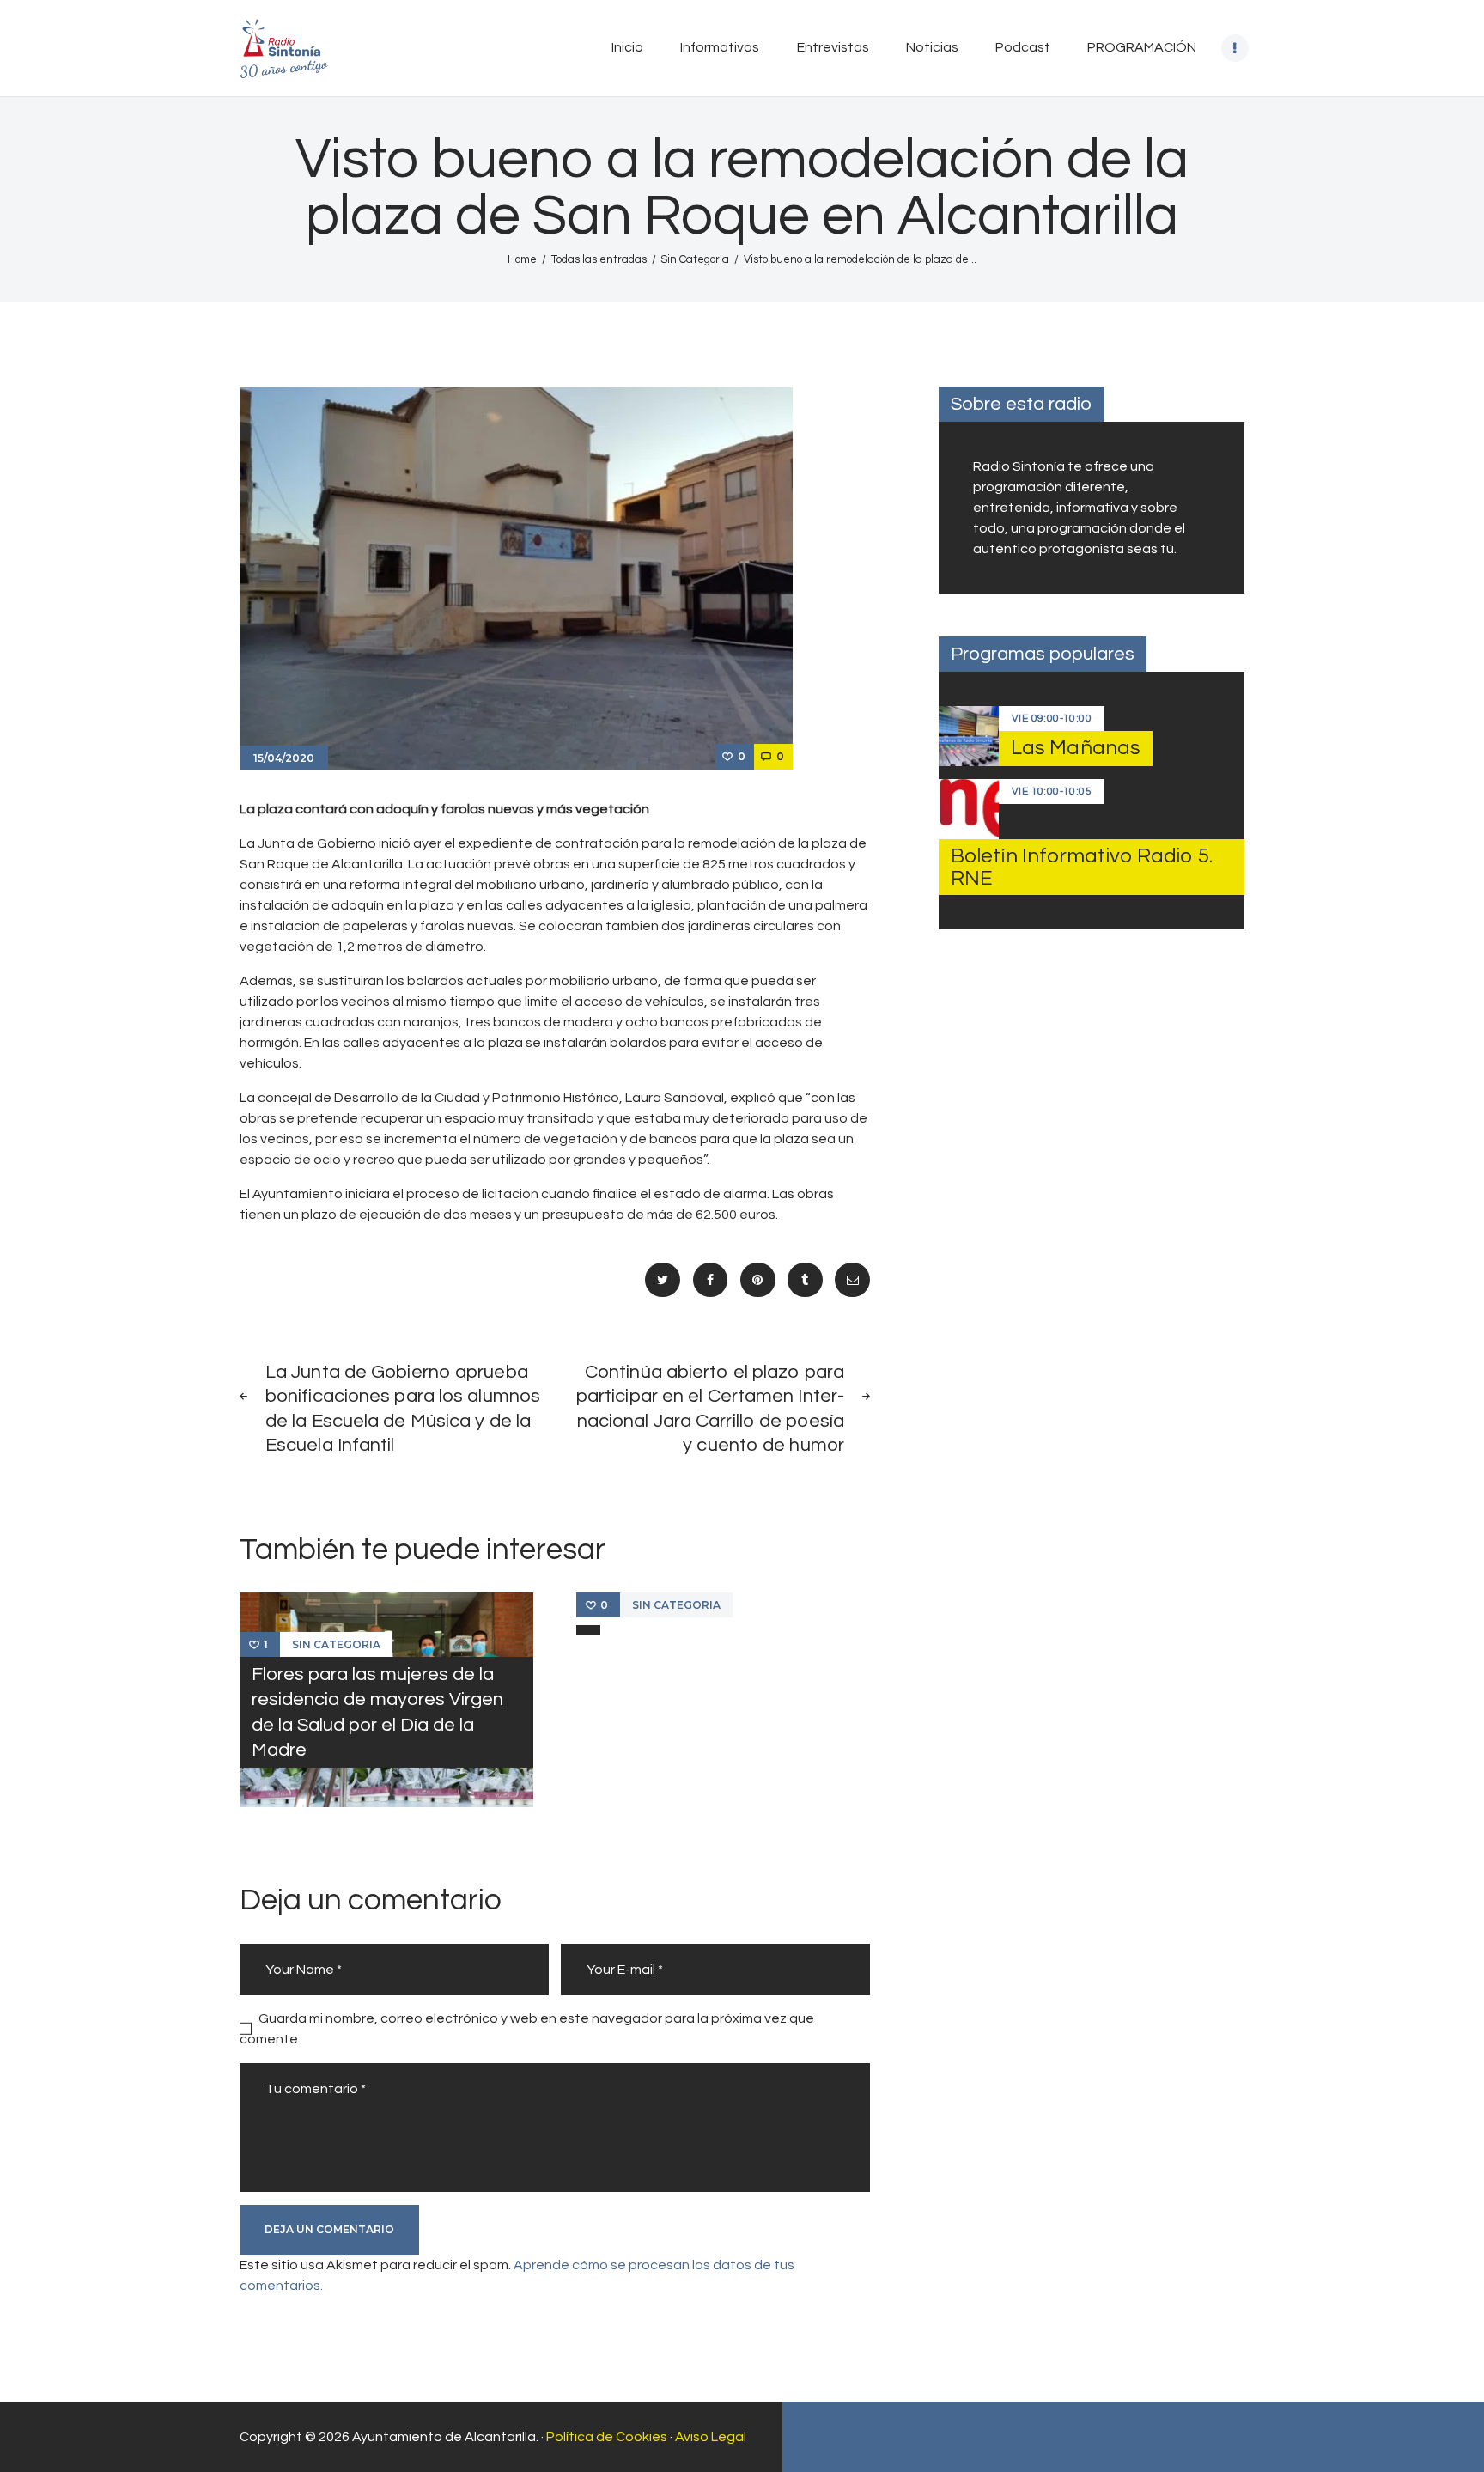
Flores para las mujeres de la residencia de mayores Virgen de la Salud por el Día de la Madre (377, 1712)
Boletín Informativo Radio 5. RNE (1082, 867)
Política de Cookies (607, 2437)
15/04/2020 (284, 758)
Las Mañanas (1076, 748)
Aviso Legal (711, 2437)
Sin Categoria (695, 259)
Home (522, 259)
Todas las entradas (599, 259)
